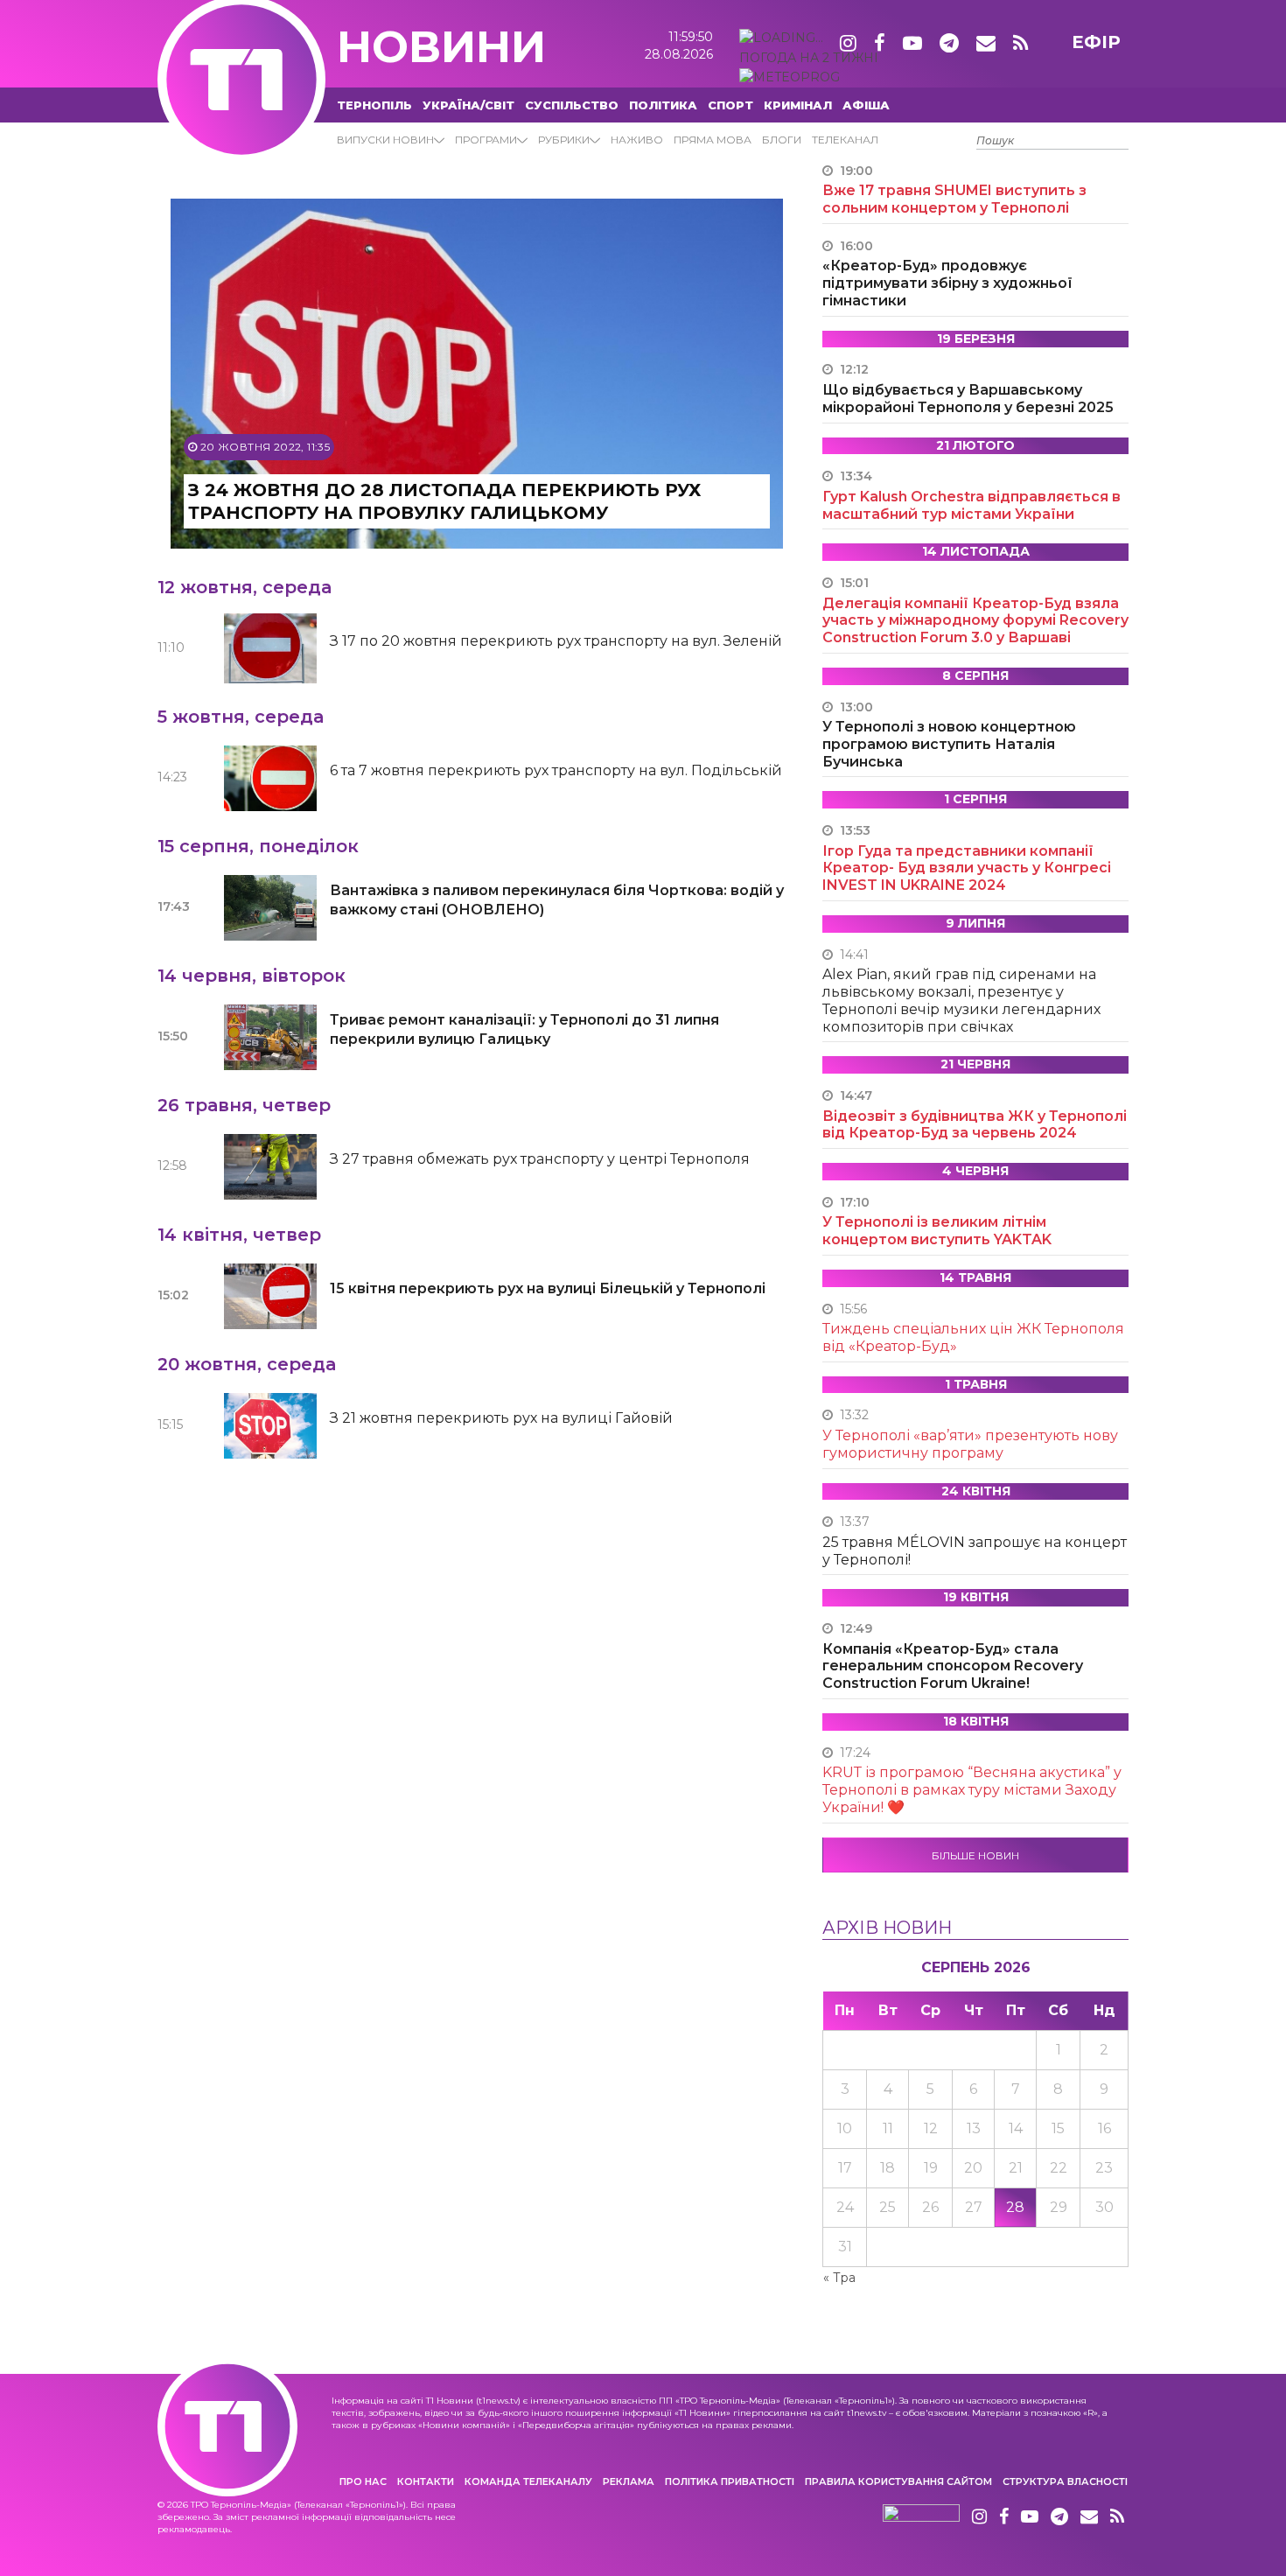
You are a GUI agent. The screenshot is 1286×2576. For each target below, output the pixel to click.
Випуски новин (385, 140)
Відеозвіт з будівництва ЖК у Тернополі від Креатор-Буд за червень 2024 (975, 1125)
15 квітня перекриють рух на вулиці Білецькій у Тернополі (548, 1288)
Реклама (629, 2481)
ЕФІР (1096, 42)
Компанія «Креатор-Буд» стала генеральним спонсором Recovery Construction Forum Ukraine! (953, 1666)
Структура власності (1065, 2481)
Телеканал (845, 140)
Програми (486, 140)
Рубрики (564, 140)
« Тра (839, 2278)
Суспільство (572, 105)
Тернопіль (374, 105)
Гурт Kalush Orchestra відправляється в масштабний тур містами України (971, 505)
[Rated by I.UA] (921, 2517)
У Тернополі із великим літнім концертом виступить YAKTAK (937, 1231)
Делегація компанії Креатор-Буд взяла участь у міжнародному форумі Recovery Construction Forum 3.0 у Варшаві (975, 621)
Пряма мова (713, 140)
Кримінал (798, 105)
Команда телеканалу (528, 2481)
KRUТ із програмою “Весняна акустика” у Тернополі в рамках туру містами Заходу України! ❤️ (972, 1790)
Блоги (782, 140)
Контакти (426, 2481)
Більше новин (975, 1855)
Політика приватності (730, 2481)
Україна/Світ (468, 105)
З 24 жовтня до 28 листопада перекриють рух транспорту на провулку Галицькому (444, 501)
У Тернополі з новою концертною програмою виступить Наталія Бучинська (949, 744)
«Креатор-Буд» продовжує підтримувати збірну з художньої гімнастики (947, 283)
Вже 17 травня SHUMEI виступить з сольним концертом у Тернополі (954, 199)
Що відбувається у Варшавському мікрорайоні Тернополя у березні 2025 (968, 399)
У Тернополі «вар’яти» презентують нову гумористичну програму (970, 1444)
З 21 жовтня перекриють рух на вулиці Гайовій (501, 1418)
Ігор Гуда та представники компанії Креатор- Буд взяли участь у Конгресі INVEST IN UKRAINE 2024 (967, 868)
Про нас (363, 2481)
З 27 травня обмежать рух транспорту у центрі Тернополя (540, 1159)
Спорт (730, 105)
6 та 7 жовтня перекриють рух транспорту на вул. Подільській (556, 770)
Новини (441, 47)
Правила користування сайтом (898, 2481)
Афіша (866, 105)
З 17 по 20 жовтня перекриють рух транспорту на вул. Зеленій (556, 641)
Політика (663, 105)
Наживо (637, 140)
